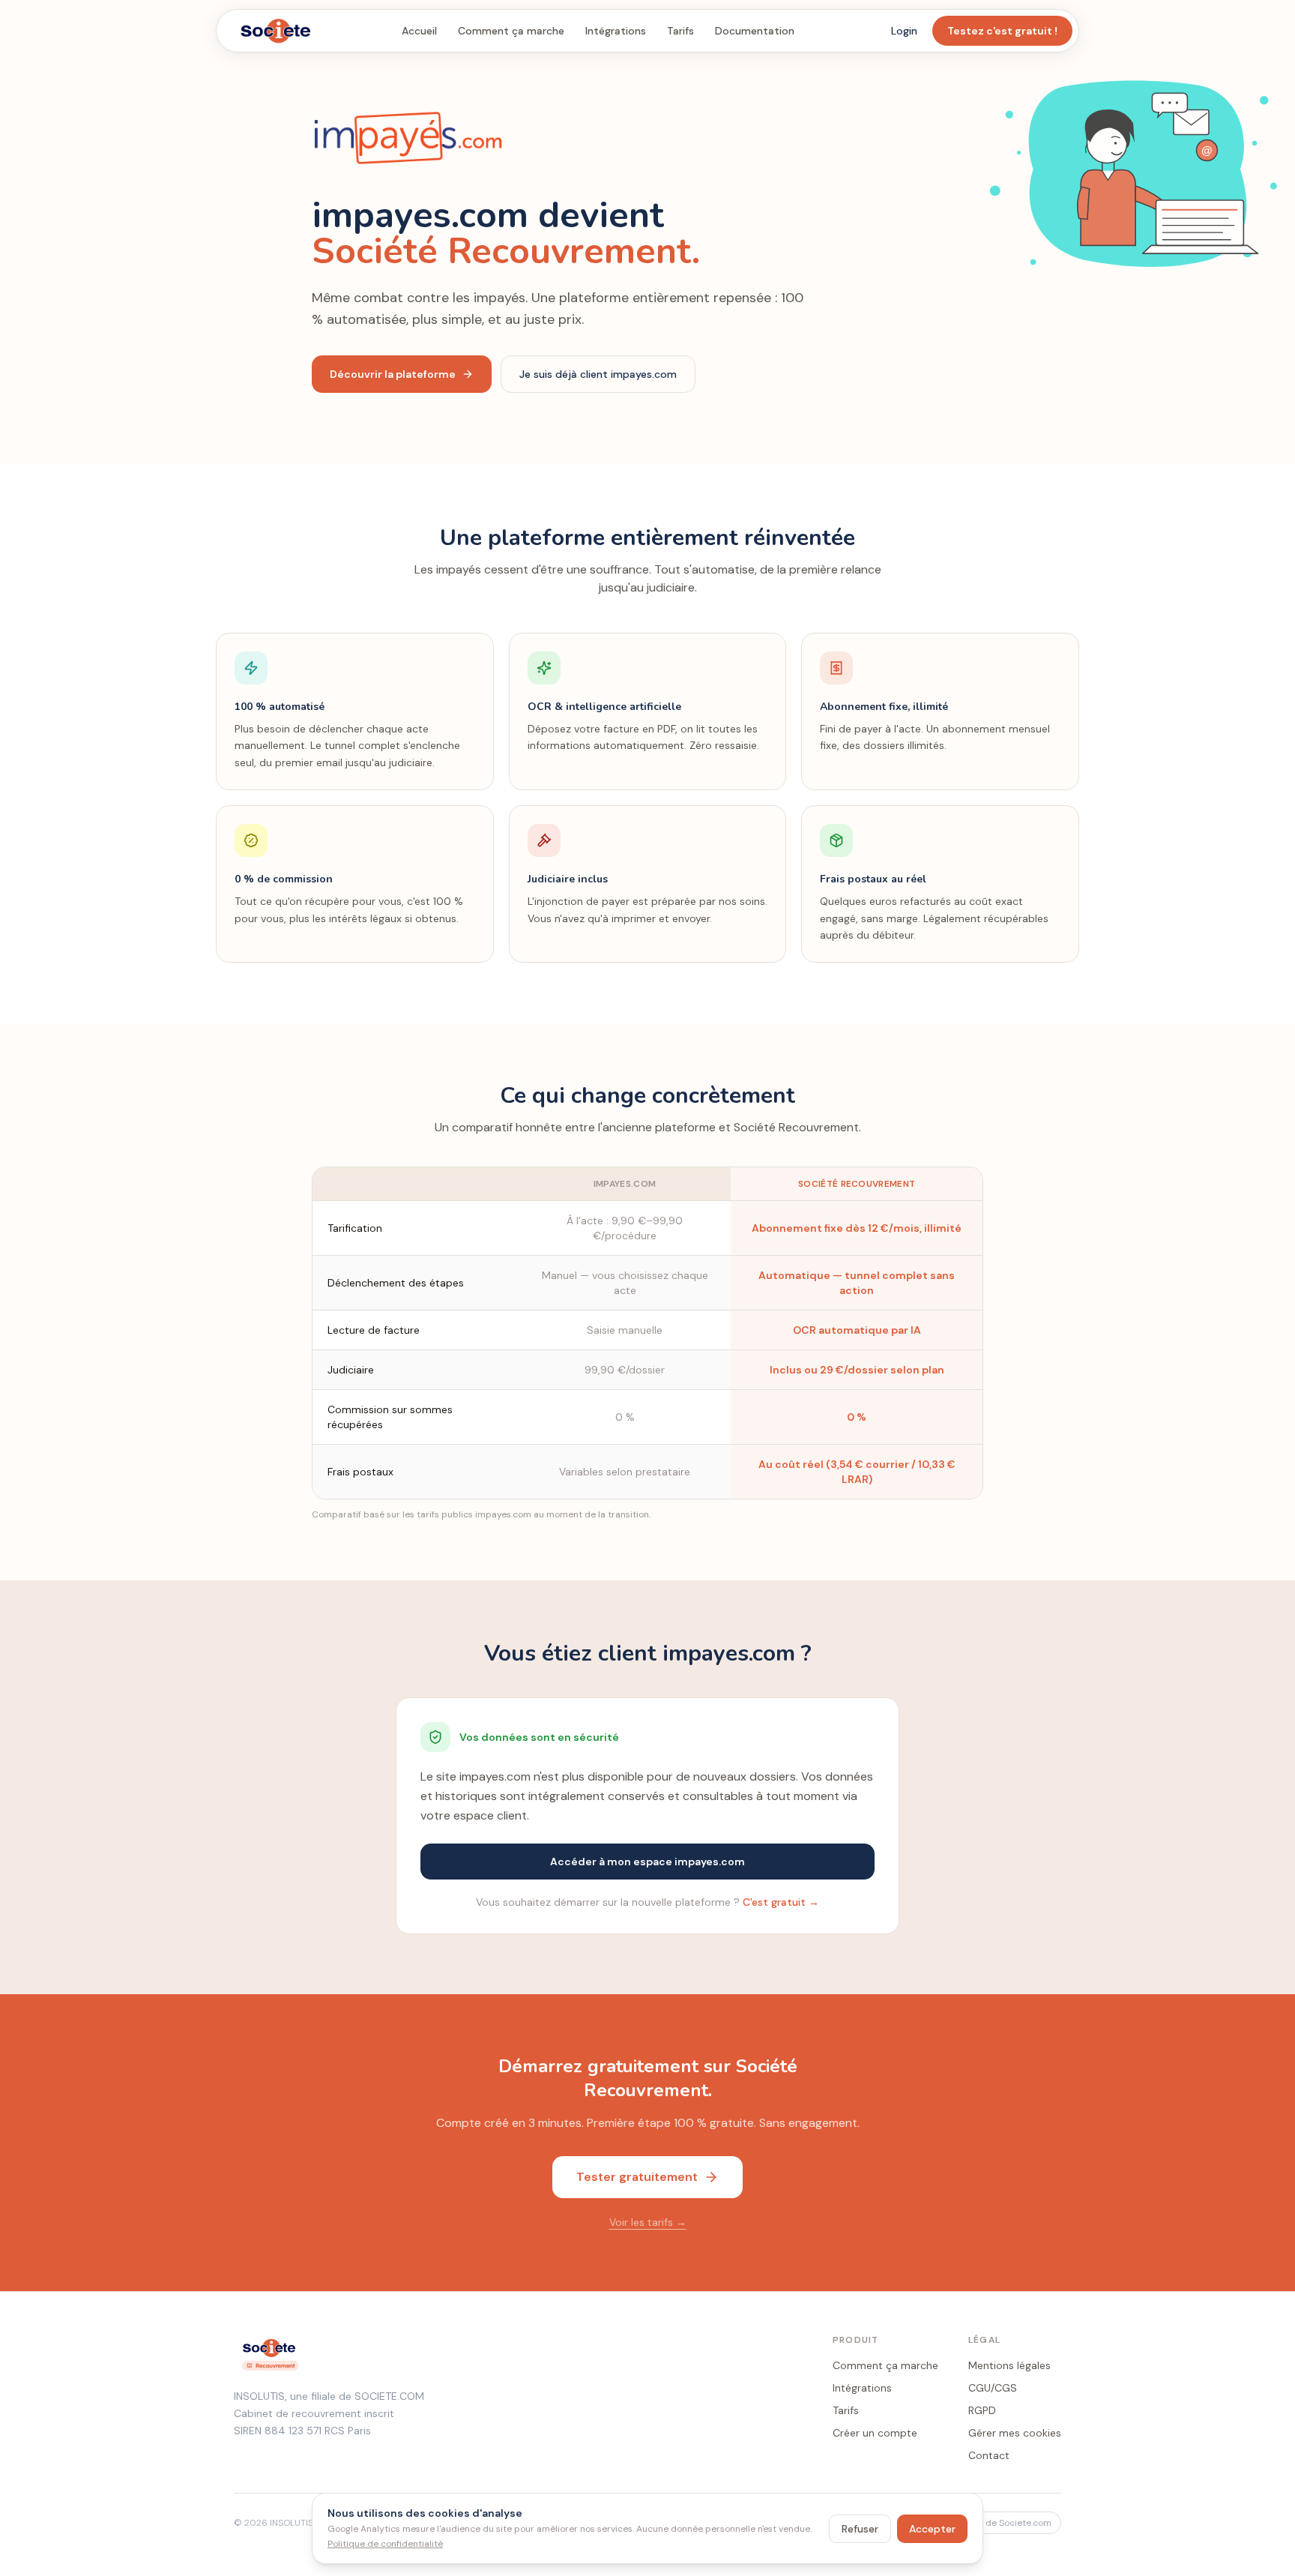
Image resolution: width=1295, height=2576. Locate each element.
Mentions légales (1009, 2365)
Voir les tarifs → (648, 2222)
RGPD (982, 2410)
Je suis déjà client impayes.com (598, 374)
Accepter (932, 2529)
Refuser (860, 2529)
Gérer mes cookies (1015, 2433)
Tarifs (680, 31)
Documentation (755, 31)
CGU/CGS (993, 2388)
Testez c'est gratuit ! (1002, 31)
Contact (989, 2455)
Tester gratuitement (637, 2177)
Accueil (419, 31)
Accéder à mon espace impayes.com (647, 1862)
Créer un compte (875, 2433)
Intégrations (616, 31)
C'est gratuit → (781, 1902)
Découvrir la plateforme (393, 374)
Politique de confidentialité (385, 2544)
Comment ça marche (511, 31)
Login (904, 31)
